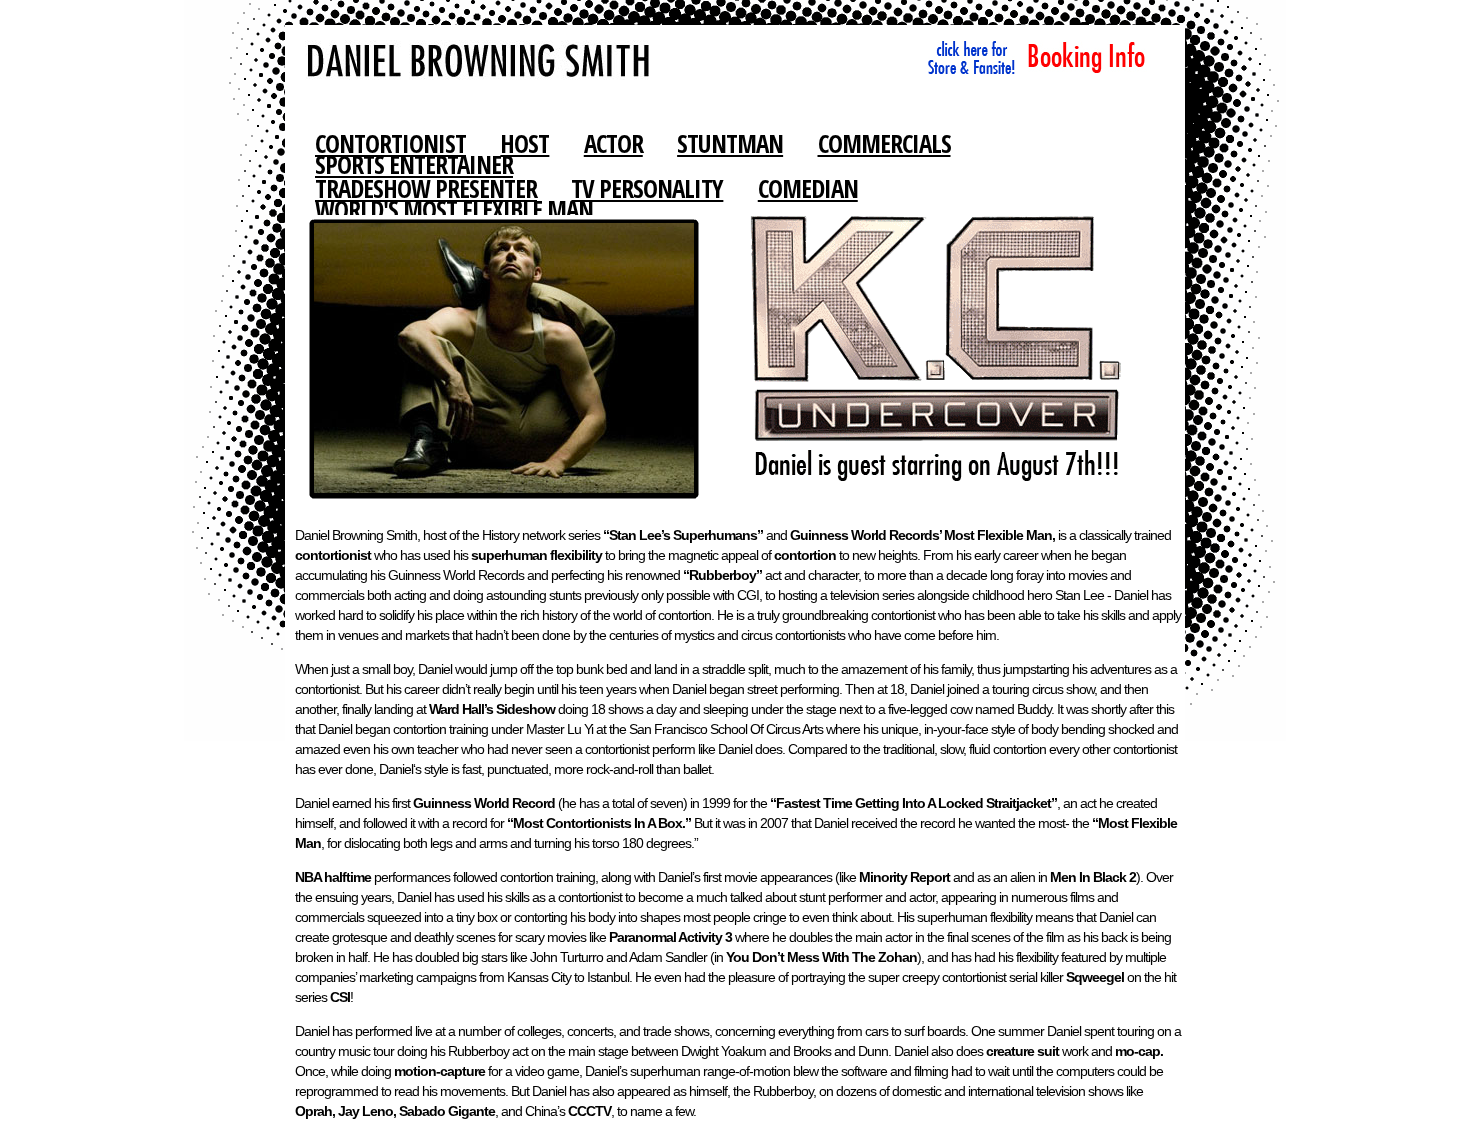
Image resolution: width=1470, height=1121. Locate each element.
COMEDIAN (808, 188)
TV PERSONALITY (647, 188)
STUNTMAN (730, 143)
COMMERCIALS (884, 143)
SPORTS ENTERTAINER (414, 164)
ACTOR (613, 143)
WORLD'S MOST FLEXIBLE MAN (454, 209)
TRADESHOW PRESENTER (426, 188)
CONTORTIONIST (390, 143)
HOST (524, 143)
